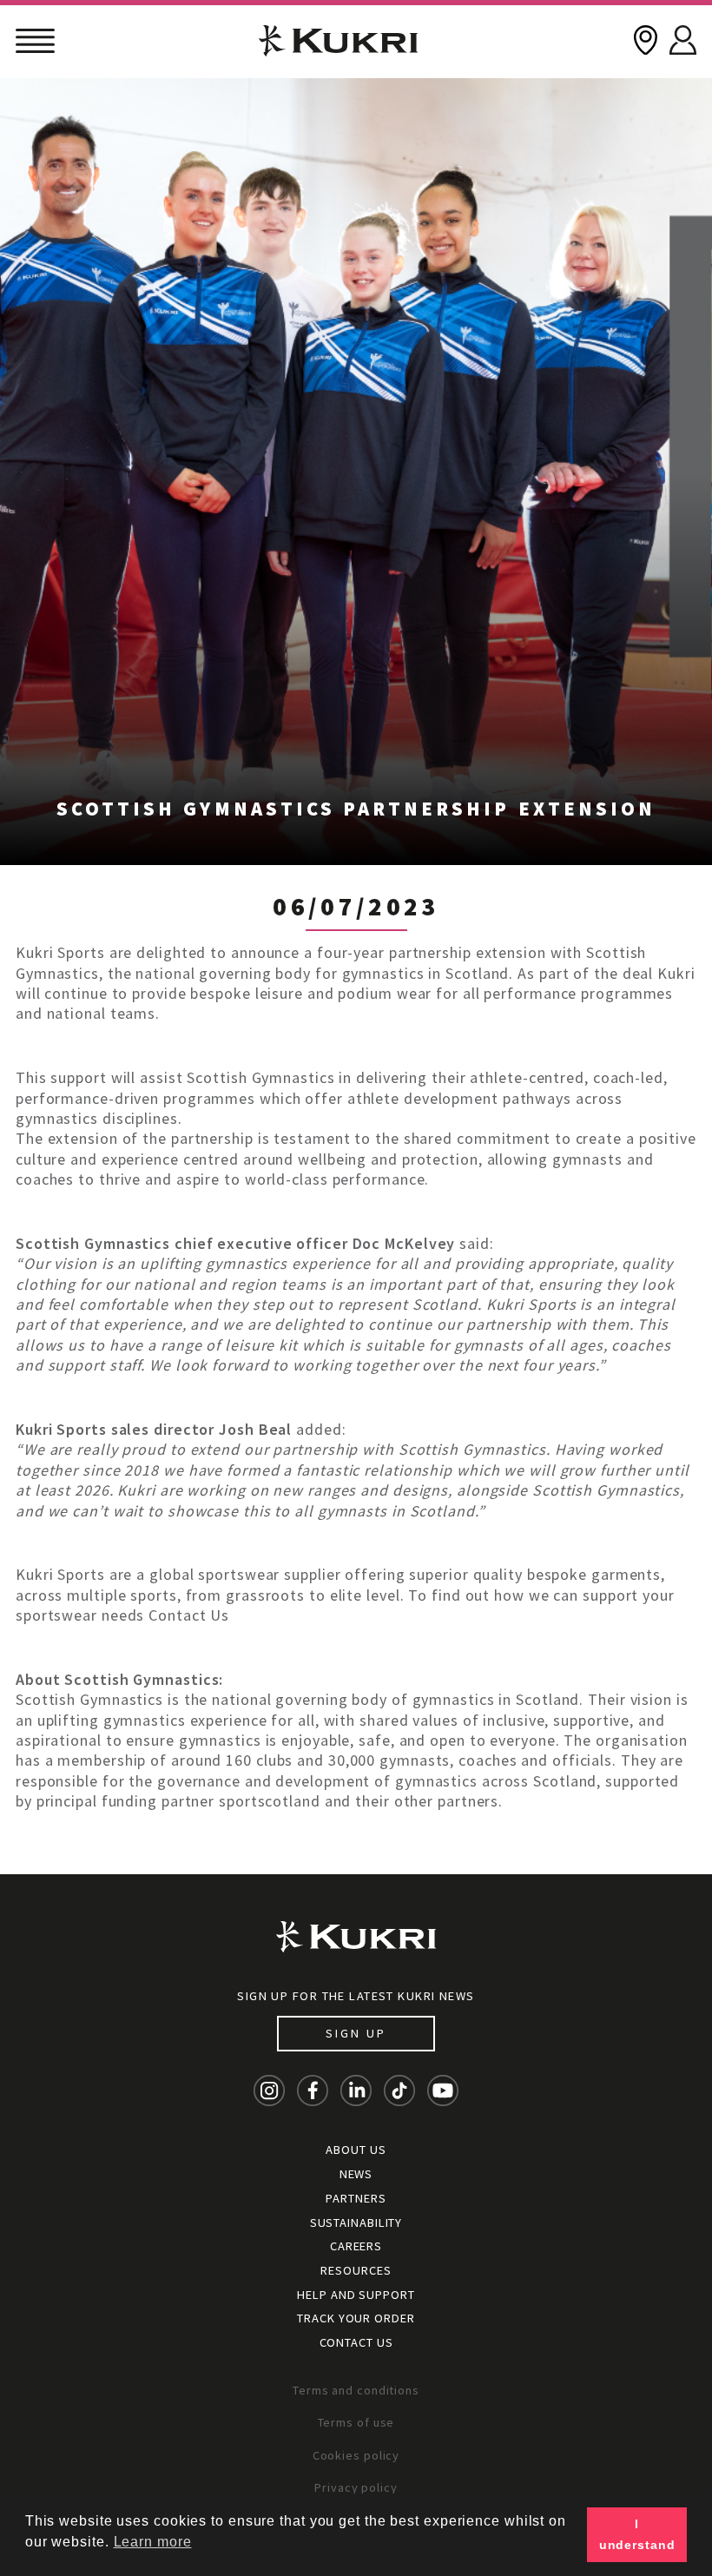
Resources (356, 2270)
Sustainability (356, 2223)
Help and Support (356, 2295)
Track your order (356, 2318)
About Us (356, 2150)
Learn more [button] (153, 2542)
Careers (356, 2246)
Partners (356, 2198)
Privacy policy (356, 2487)
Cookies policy (356, 2455)
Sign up (356, 2033)
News (356, 2174)
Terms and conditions (356, 2390)
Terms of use (356, 2422)
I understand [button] (637, 2534)
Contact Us (356, 2342)
